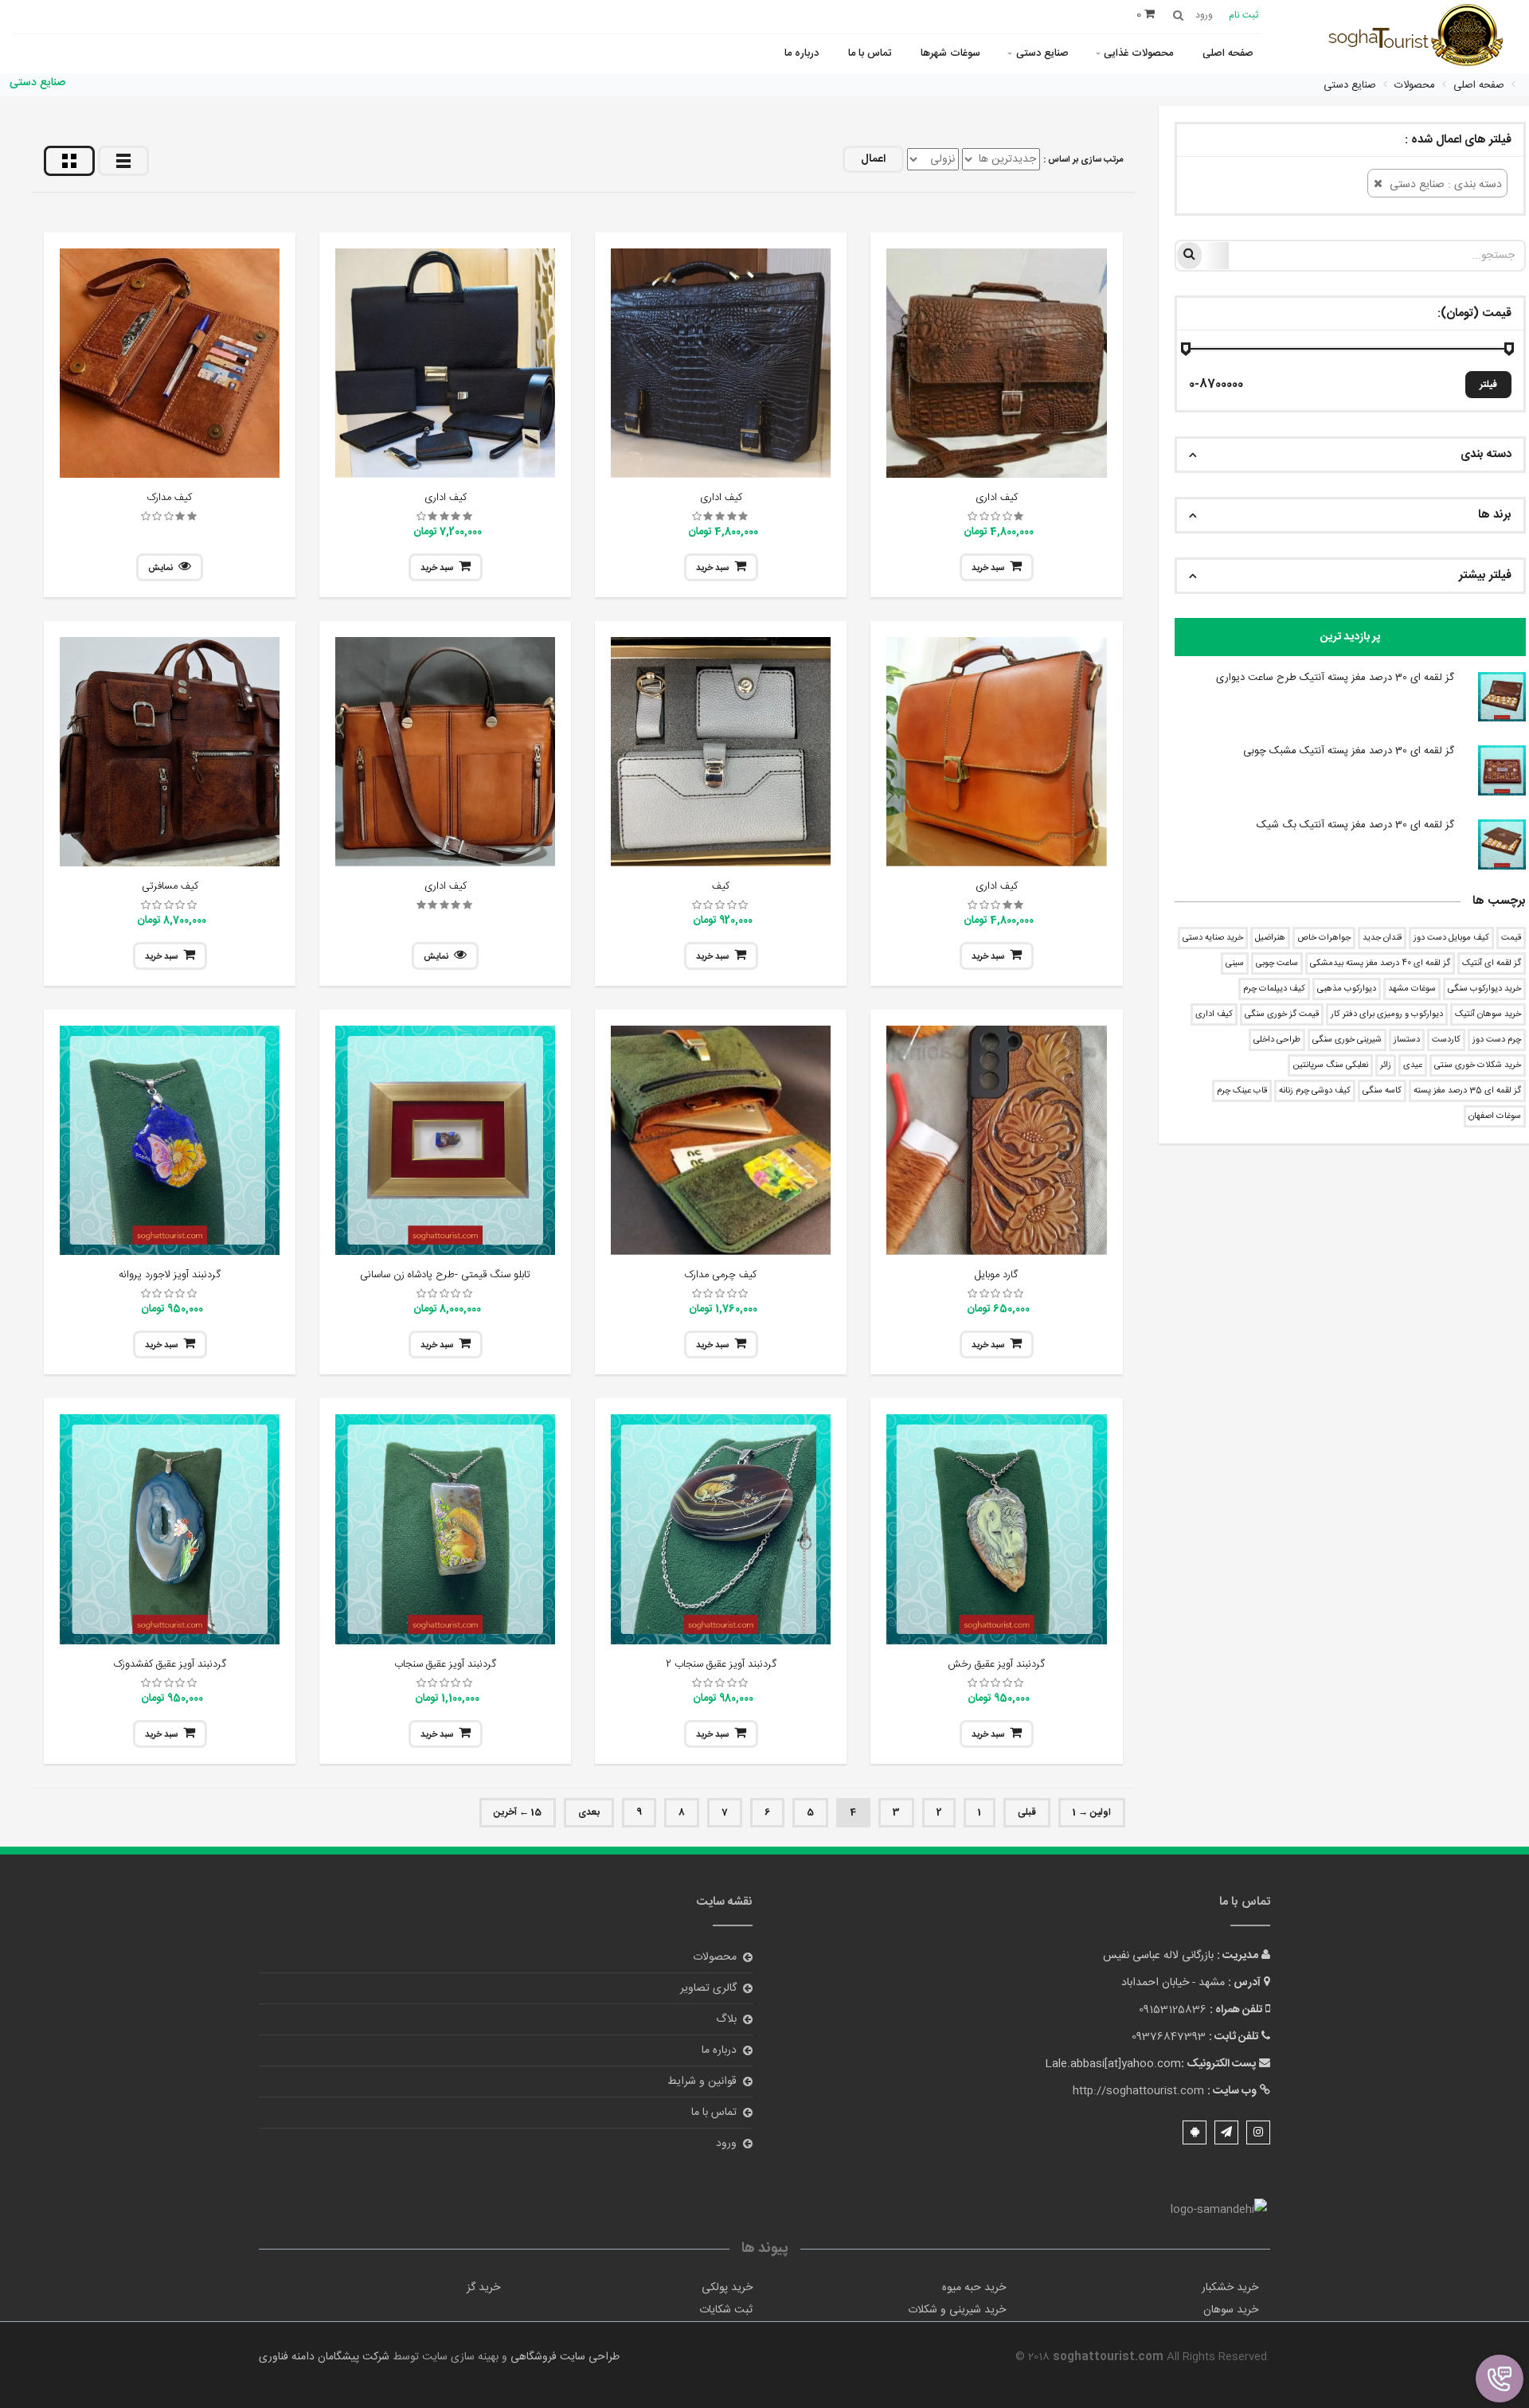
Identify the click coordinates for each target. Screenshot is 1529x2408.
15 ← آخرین (518, 1812)
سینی (1235, 964)
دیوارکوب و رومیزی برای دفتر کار (1387, 1014)
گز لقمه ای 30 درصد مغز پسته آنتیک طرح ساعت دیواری (1335, 678)
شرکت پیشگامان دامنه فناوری (324, 2357)
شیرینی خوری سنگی (1347, 1040)
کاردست (1446, 1040)
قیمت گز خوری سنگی (1282, 1014)
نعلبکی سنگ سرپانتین (1330, 1065)
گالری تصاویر (708, 1988)
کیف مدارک (170, 498)
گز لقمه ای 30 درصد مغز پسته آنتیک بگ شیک (1355, 825)
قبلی (1027, 1812)
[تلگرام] (1226, 2132)
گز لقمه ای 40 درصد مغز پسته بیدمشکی (1380, 964)
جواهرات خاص (1324, 938)
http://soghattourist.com (1138, 2091)
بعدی (589, 1812)
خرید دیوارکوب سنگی (1484, 989)
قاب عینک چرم (1242, 1091)
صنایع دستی (1042, 53)
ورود (726, 2144)
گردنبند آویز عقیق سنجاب (445, 1664)
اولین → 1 (1092, 1812)
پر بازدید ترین (1350, 637)
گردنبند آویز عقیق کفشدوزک (170, 1664)
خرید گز (483, 2288)
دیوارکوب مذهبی (1347, 989)
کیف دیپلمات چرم (1274, 989)
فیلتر (1488, 385)
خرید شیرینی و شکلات (957, 2310)
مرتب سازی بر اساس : (1083, 160)
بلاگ (726, 2019)
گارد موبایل (996, 1275)
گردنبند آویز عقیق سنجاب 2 (721, 1664)
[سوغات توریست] (1421, 38)
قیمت (1511, 938)
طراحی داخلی (1277, 1040)
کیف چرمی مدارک (721, 1275)
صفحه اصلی (1228, 53)
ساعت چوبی (1277, 964)
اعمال (873, 159)
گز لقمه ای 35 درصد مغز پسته (1467, 1091)
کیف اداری (1214, 1014)
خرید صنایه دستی (1213, 938)
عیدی (1413, 1065)
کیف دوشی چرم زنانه (1315, 1091)
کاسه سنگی (1382, 1091)
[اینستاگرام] (1258, 2132)
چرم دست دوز (1497, 1040)
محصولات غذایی (1138, 53)
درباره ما (802, 53)
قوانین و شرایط (702, 2082)
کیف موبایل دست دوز (1451, 938)
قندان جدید (1382, 938)
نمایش (160, 569)
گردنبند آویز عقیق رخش (996, 1664)
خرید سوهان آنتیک (1488, 1014)
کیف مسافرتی (170, 886)
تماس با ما (870, 53)
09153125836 (1173, 2010)
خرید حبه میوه (974, 2288)
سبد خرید (988, 569)
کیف (721, 886)
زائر (1386, 1065)
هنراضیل (1270, 938)
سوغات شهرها (950, 53)
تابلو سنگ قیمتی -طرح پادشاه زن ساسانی (445, 1275)
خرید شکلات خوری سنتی (1478, 1065)
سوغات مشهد (1412, 989)
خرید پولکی (727, 2288)
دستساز (1407, 1040)
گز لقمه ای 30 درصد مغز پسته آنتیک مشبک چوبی (1349, 751)
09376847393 (1169, 2037)
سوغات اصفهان (1495, 1116)
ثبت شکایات (726, 2310)
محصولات (715, 1957)
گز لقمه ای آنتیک (1492, 964)
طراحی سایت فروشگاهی (563, 2357)
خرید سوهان (1231, 2310)
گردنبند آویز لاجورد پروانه (170, 1275)
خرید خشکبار (1230, 2288)
